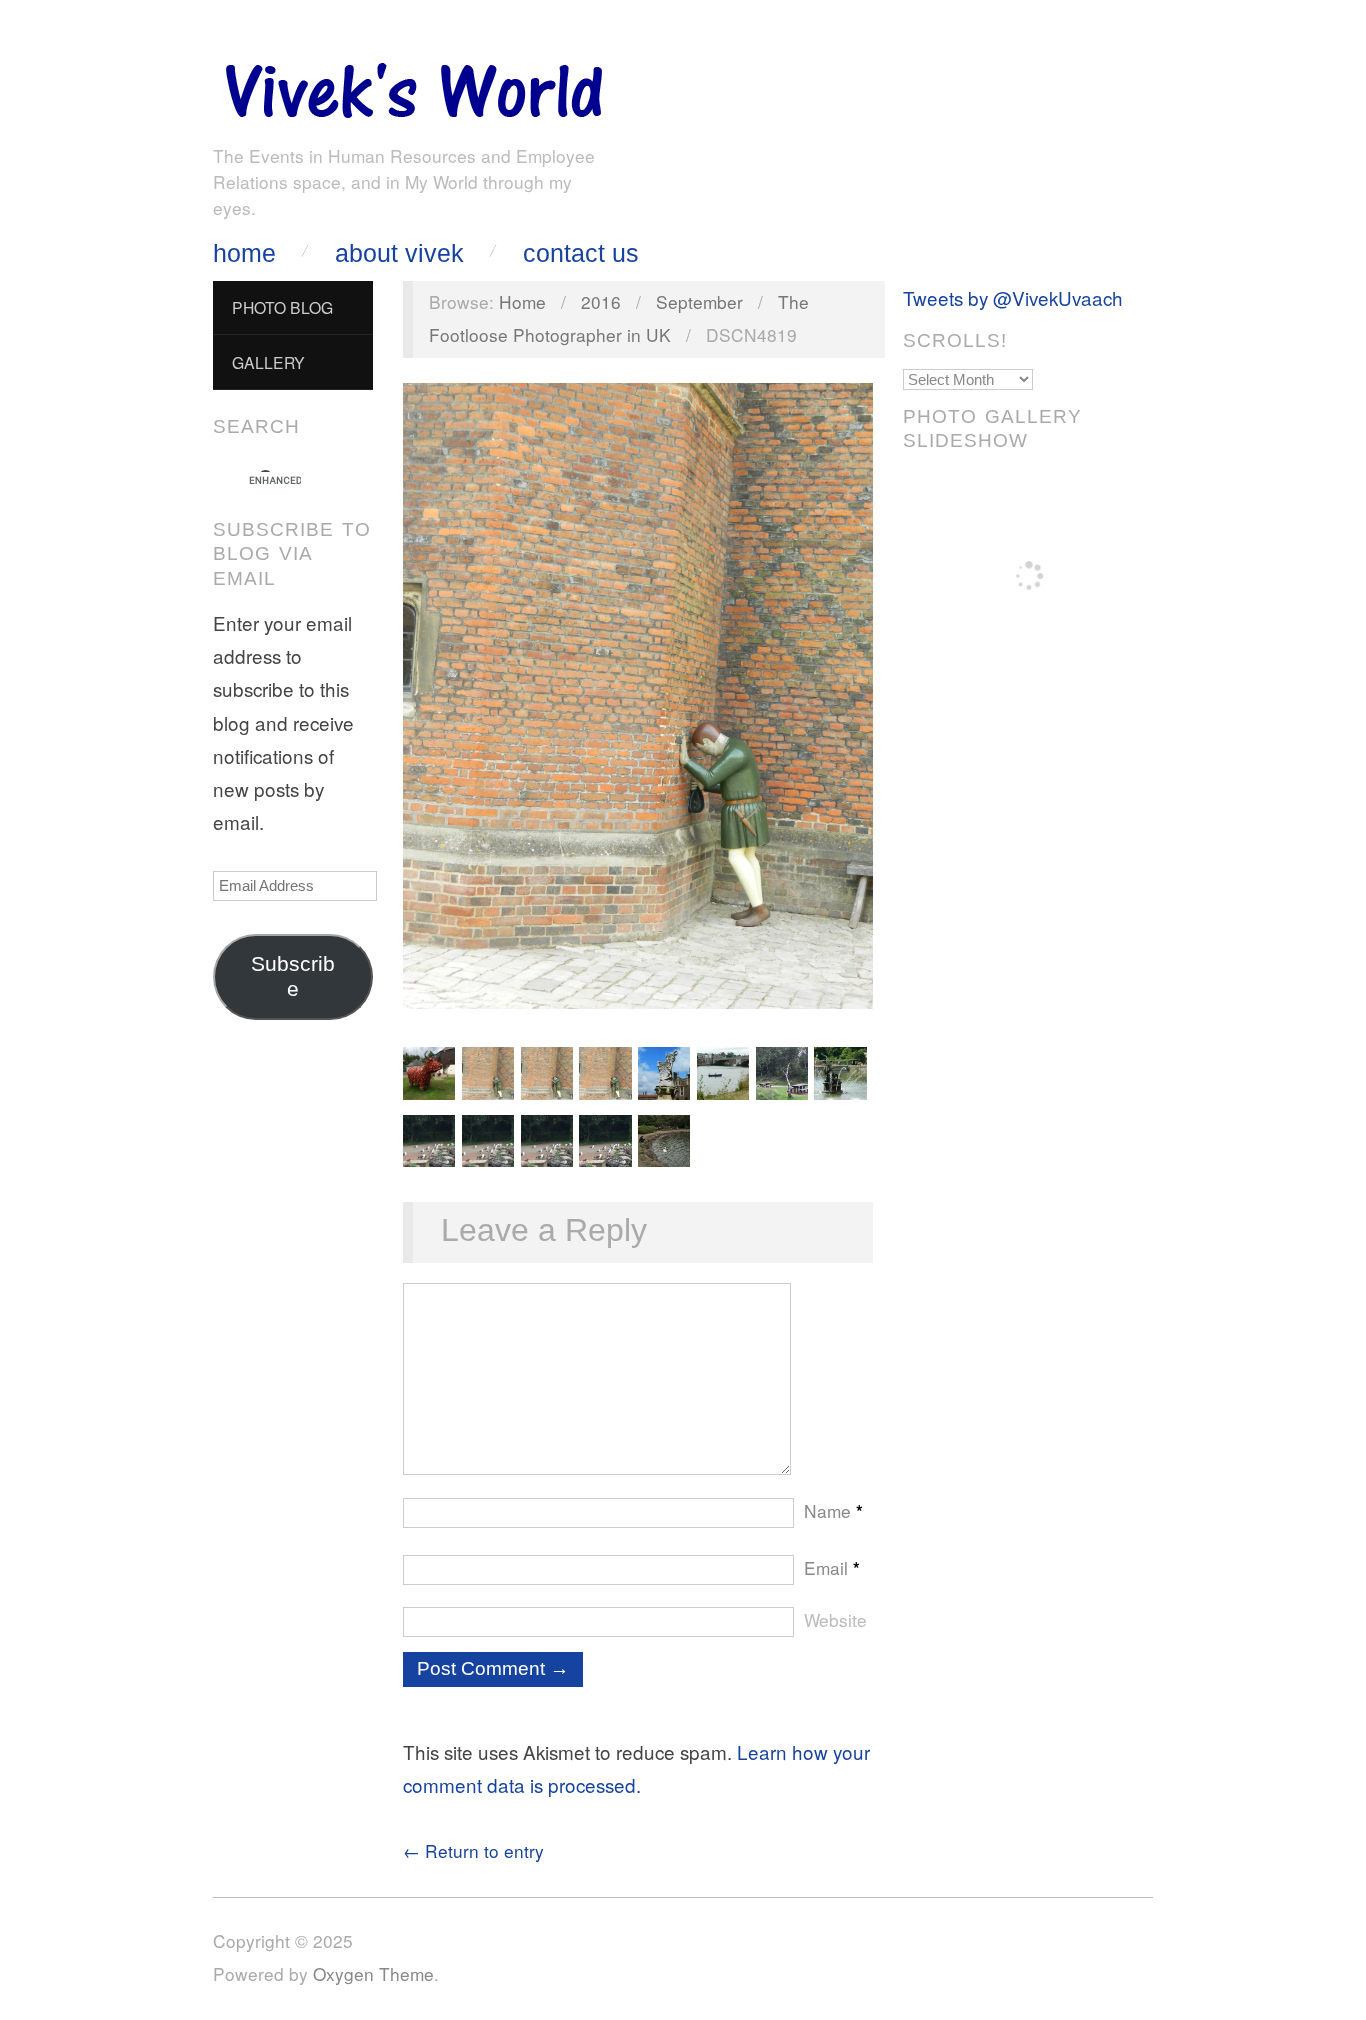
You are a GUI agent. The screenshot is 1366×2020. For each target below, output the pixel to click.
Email (832, 1567)
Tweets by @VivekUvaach (1013, 297)
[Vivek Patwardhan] (413, 85)
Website (835, 1619)
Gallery (268, 362)
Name (833, 1510)
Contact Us (581, 253)
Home (244, 253)
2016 (601, 301)
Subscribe (293, 976)
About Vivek (399, 253)
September (699, 301)
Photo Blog (282, 307)
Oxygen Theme (373, 1973)
